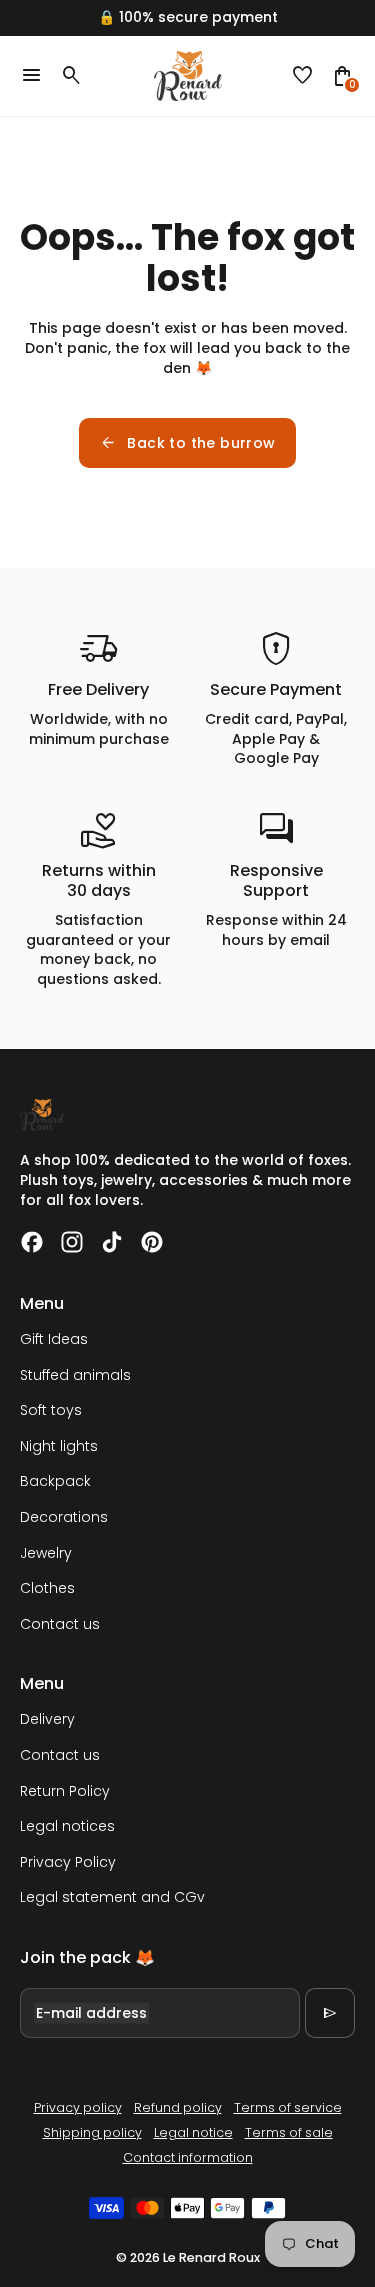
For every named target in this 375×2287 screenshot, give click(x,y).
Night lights (59, 1446)
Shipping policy (92, 2132)
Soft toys (51, 1410)
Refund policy (178, 2107)
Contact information (188, 2157)
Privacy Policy (68, 1862)
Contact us (60, 1624)
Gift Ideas (54, 1339)
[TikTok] (112, 1242)
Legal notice (193, 2132)
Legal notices (67, 1826)
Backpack (55, 1481)
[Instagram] (72, 1242)
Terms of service (288, 2107)
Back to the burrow (187, 443)
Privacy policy (78, 2107)
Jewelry (46, 1553)
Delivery (47, 1719)
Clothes (47, 1588)
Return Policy (65, 1791)
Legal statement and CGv (112, 1897)
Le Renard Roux (211, 2257)
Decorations (64, 1517)
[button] (303, 76)
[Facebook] (32, 1242)
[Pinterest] (152, 1242)
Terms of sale (289, 2132)
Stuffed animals (75, 1375)
